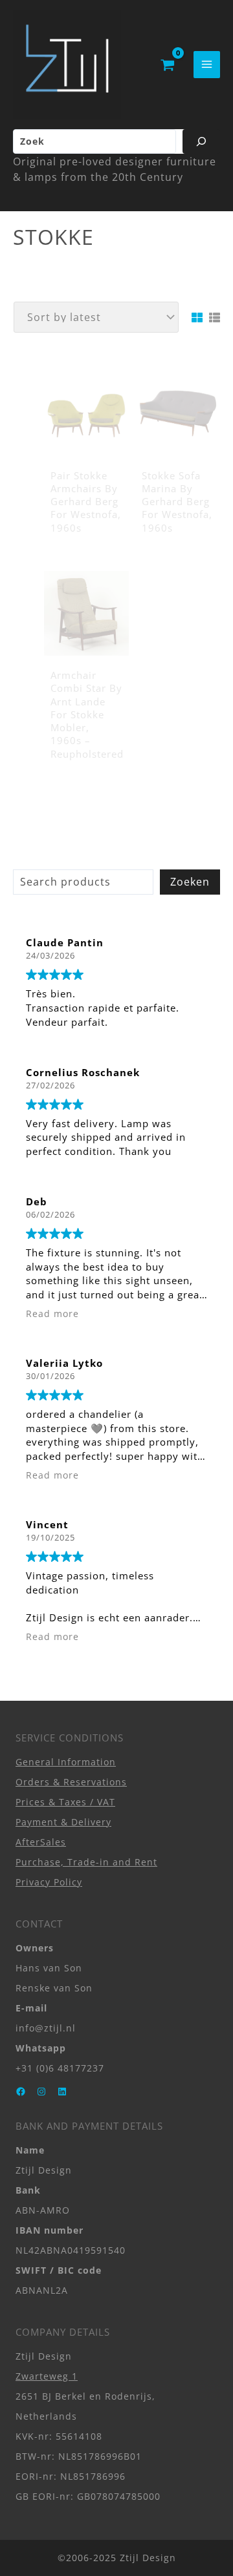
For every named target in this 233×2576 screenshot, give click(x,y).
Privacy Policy (49, 1882)
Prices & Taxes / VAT (65, 1802)
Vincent (47, 1524)
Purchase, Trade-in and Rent (86, 1862)
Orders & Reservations (71, 1782)
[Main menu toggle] (207, 64)
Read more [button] (52, 1314)
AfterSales (41, 1842)
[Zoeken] (201, 141)
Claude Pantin (65, 942)
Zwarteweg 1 (47, 2376)
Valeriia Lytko (64, 1363)
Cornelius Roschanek (83, 1072)
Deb (37, 1201)
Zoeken (190, 882)
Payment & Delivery (63, 1822)
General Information (66, 1762)
